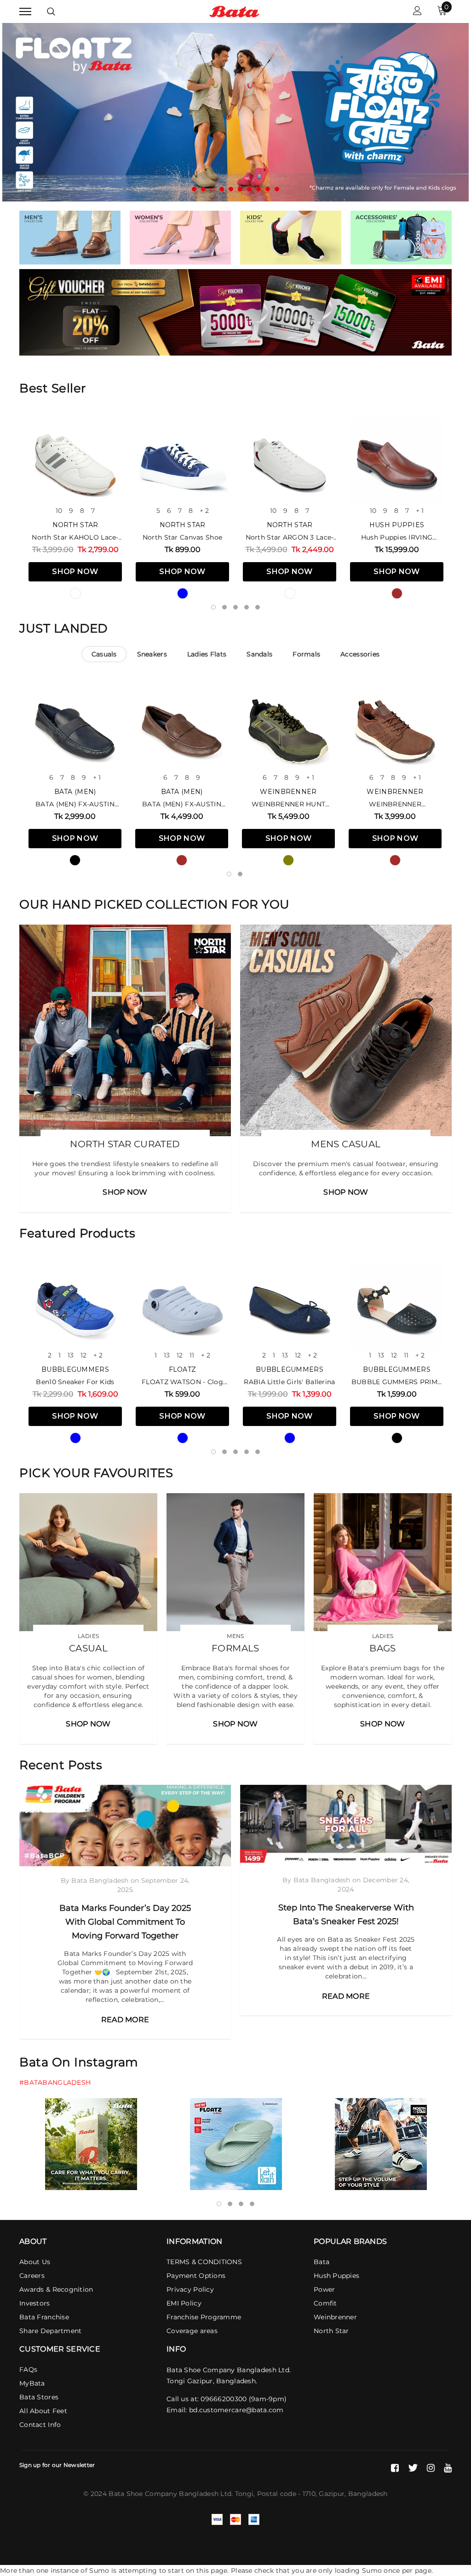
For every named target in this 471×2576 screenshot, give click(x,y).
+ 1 (420, 511)
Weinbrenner (288, 792)
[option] (235, 112)
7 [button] (249, 190)
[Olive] (288, 861)
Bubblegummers (75, 1370)
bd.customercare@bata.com (236, 2410)
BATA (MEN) (75, 792)
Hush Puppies (397, 525)
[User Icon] (417, 12)
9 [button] (268, 190)
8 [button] (258, 190)
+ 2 (204, 511)
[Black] (75, 861)
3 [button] (213, 190)
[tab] (104, 655)
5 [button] (231, 190)
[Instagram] (431, 2468)
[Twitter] (413, 2468)
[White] (75, 594)
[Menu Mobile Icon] (25, 12)
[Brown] (397, 594)
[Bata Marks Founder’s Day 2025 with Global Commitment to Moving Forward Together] (125, 1826)
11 (192, 1356)
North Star (75, 525)
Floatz (183, 1370)
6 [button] (240, 190)
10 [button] (277, 190)
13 (71, 1356)
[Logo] (234, 11)
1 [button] (194, 190)
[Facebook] (395, 2468)
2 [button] (203, 190)
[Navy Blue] (290, 1438)
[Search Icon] (51, 11)
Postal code (277, 2494)
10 (59, 511)
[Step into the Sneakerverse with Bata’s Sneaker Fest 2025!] (346, 1826)
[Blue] (183, 594)
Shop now (75, 572)
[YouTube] (448, 2468)
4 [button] (222, 190)
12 (83, 1356)
